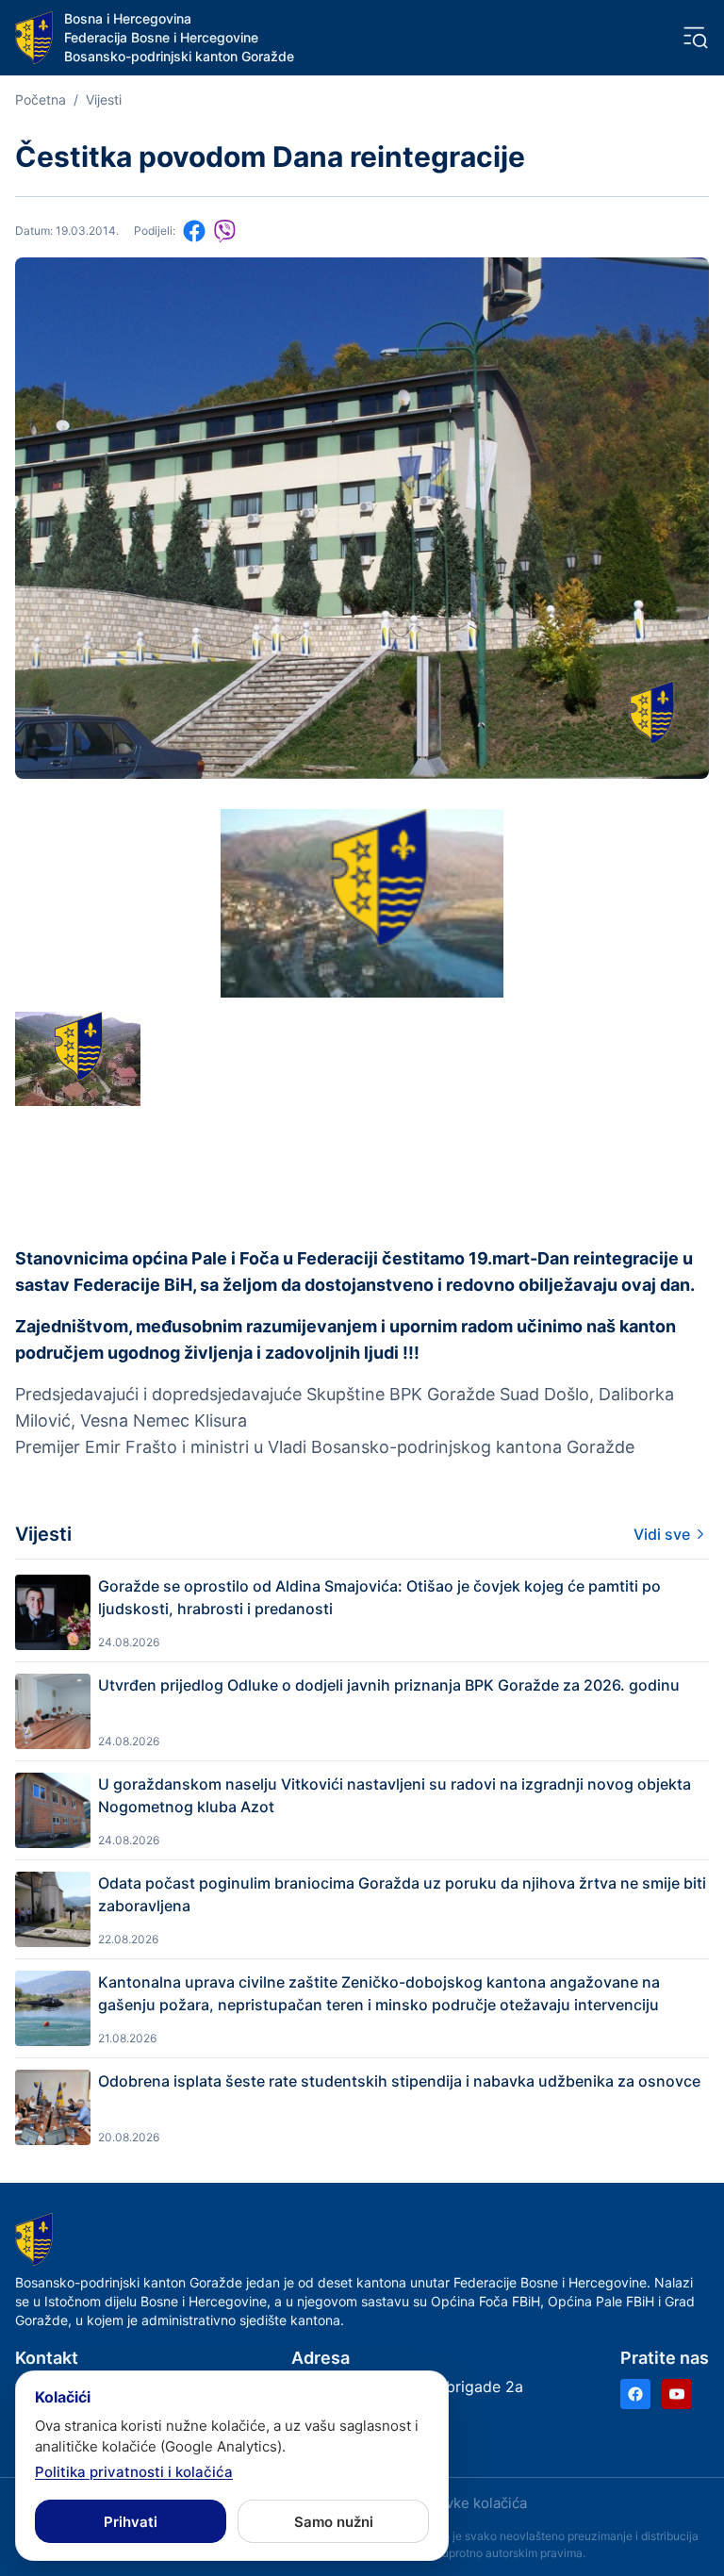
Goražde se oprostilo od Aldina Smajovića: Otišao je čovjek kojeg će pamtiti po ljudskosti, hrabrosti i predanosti (379, 1597)
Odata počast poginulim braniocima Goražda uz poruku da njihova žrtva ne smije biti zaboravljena (402, 1894)
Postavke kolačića (468, 2503)
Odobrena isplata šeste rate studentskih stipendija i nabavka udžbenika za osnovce (399, 2081)
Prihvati (131, 2522)
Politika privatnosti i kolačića (134, 2472)
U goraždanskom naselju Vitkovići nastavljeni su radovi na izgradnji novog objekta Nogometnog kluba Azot (395, 1795)
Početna (41, 99)
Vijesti (104, 99)
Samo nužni (334, 2522)
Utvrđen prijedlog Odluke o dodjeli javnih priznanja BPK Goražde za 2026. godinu (389, 1685)
